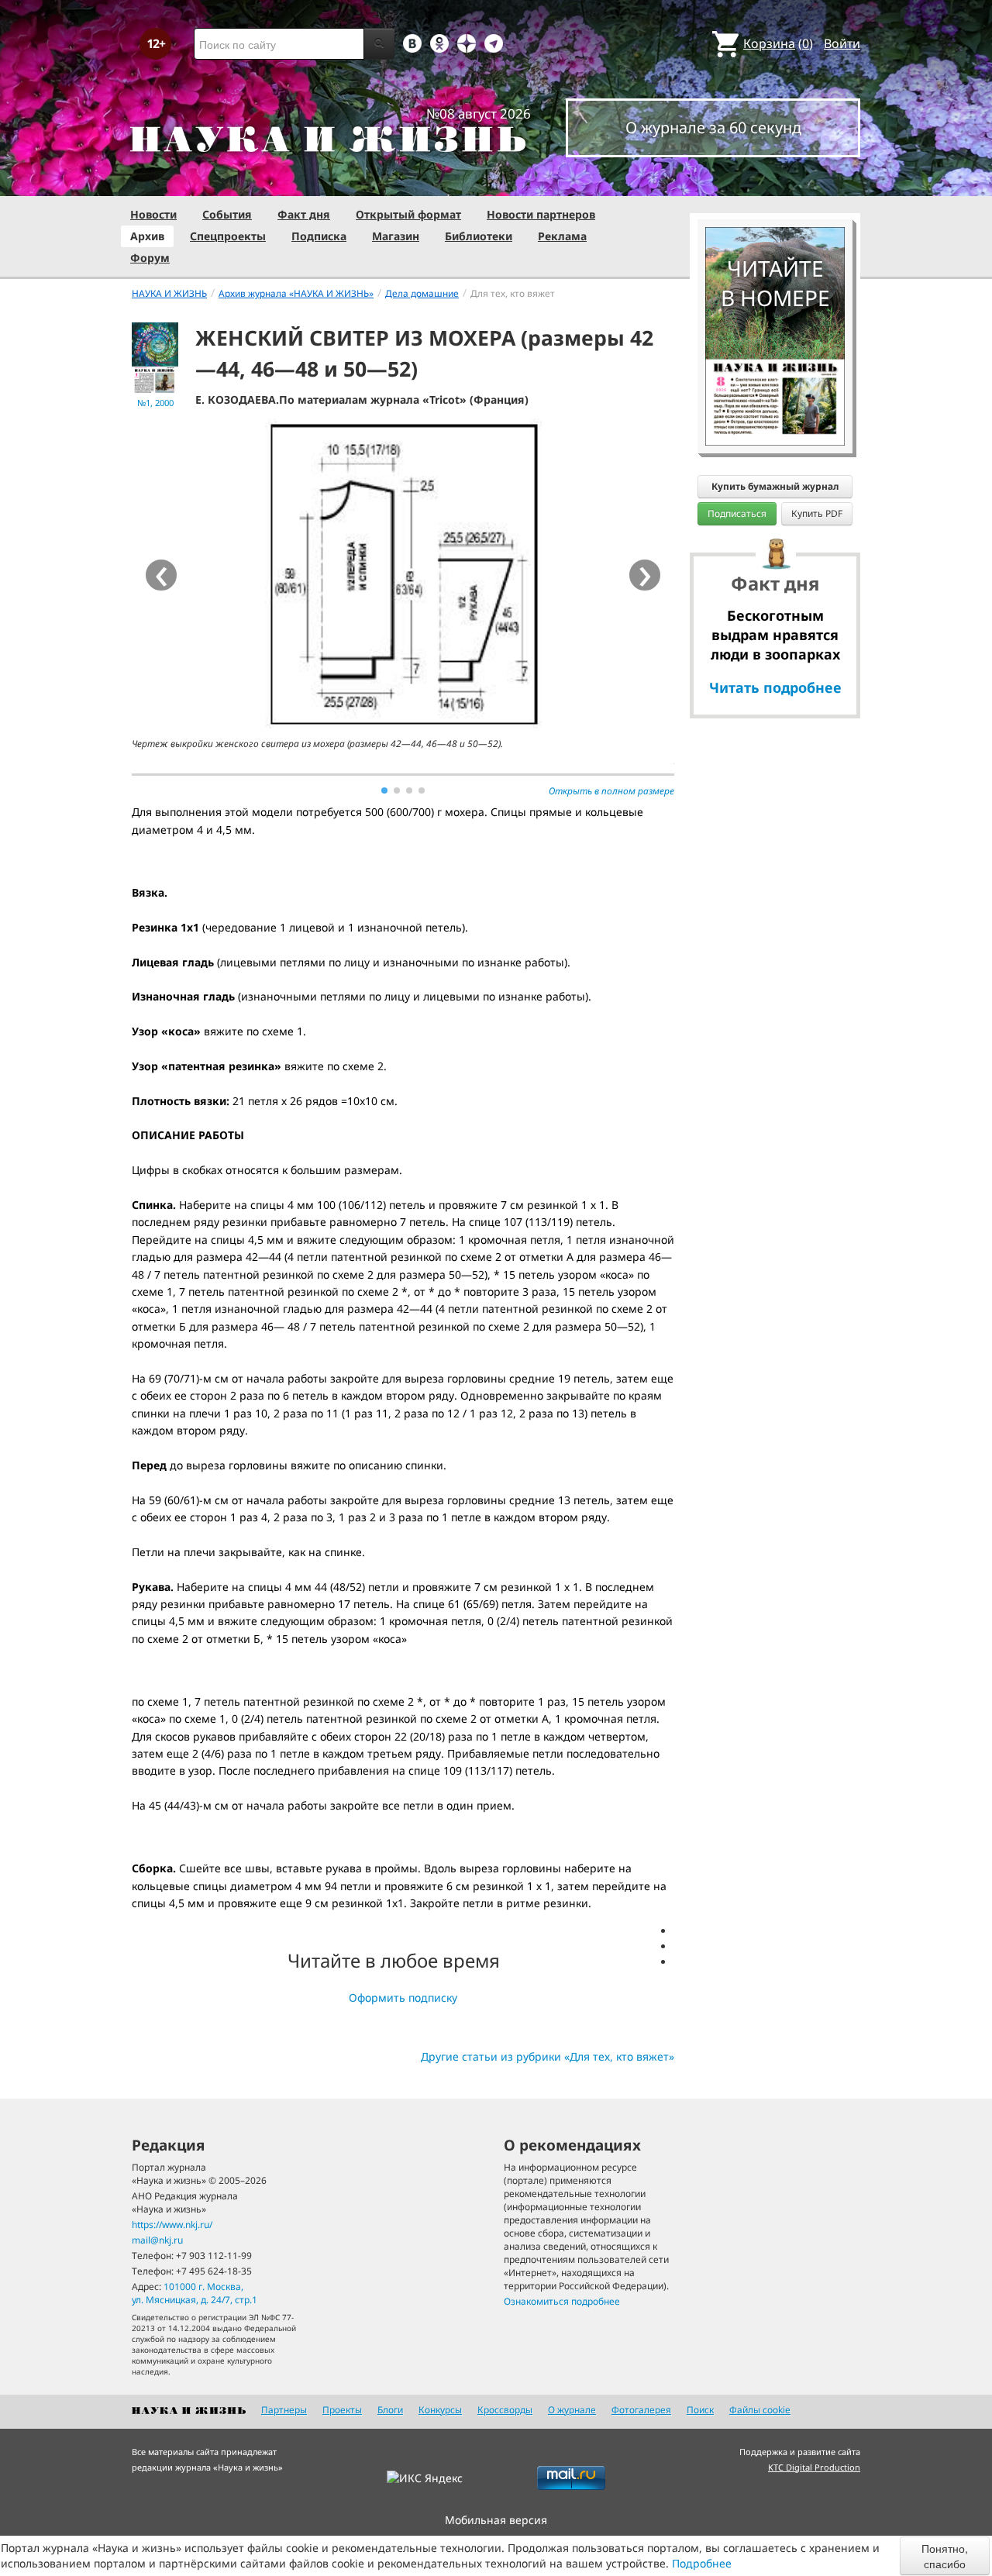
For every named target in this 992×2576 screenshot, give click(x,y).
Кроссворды (505, 2410)
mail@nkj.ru (157, 2240)
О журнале (572, 2410)
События (227, 214)
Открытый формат (408, 214)
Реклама (562, 236)
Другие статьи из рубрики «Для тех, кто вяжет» (548, 2056)
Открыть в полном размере (611, 791)
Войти (842, 43)
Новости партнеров (541, 214)
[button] (384, 790)
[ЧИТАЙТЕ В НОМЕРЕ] (775, 182)
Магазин (396, 236)
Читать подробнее (775, 687)
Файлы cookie (760, 2410)
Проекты (342, 2410)
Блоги (390, 2410)
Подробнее (702, 2563)
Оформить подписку (403, 1997)
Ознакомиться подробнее (562, 2301)
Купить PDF (817, 513)
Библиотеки (479, 236)
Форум (150, 258)
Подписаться (737, 513)
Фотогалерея (641, 2410)
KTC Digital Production (814, 2467)
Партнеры (284, 2410)
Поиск (700, 2410)
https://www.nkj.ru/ (172, 2225)
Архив (147, 236)
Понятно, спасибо (945, 2556)
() (778, 43)
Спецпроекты (228, 236)
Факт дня (304, 214)
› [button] (645, 575)
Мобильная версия (496, 2520)
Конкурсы (440, 2410)
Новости (153, 214)
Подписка (319, 236)
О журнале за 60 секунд (713, 127)
